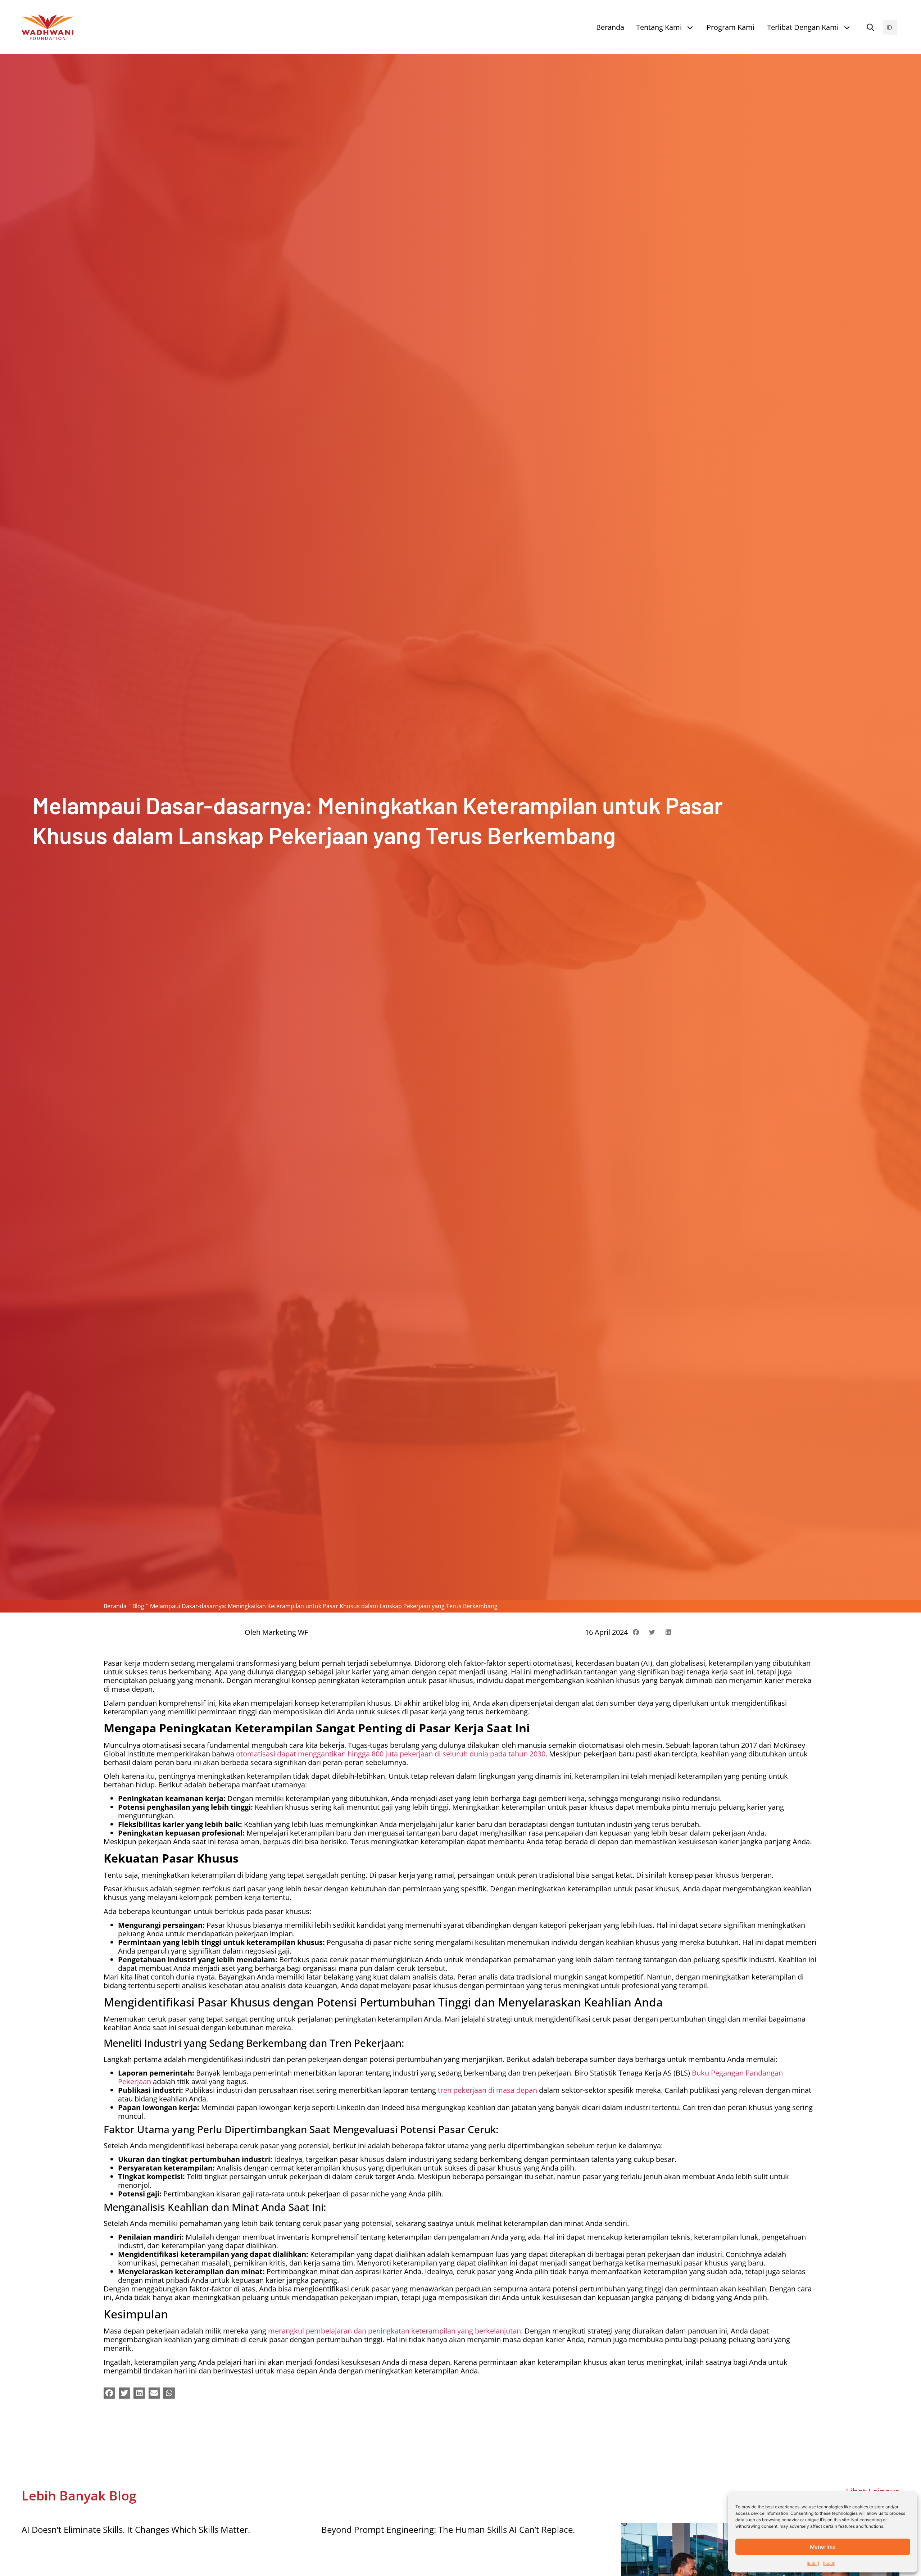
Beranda (115, 1606)
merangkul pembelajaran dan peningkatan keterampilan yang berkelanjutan (394, 2331)
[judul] (813, 2563)
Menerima (823, 2547)
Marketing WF (285, 1632)
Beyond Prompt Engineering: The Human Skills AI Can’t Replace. (448, 2529)
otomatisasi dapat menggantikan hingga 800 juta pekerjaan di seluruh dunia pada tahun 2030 (391, 1754)
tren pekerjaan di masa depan (487, 2090)
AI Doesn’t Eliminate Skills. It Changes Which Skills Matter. (136, 2529)
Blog (138, 1606)
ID (889, 27)
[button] (870, 27)
